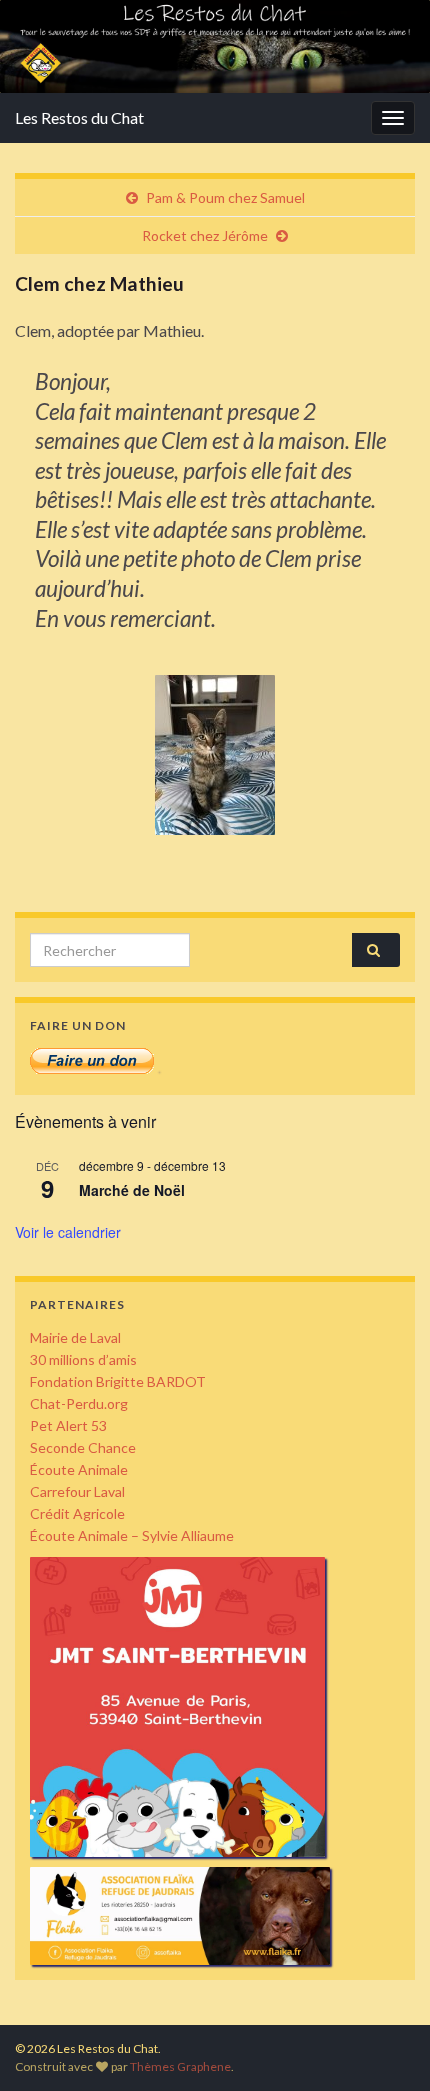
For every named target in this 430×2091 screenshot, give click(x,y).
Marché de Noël (132, 1190)
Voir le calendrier (68, 1232)
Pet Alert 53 (68, 1425)
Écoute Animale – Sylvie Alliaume (132, 1535)
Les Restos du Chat (79, 117)
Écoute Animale (79, 1469)
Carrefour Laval (77, 1491)
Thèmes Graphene (180, 2066)
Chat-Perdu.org (79, 1403)
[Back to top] (385, 2046)
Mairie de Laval (75, 1337)
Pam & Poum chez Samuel (225, 197)
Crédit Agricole (77, 1513)
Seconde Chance (83, 1447)
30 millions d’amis (83, 1359)
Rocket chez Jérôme (205, 235)
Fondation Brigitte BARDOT (118, 1381)
